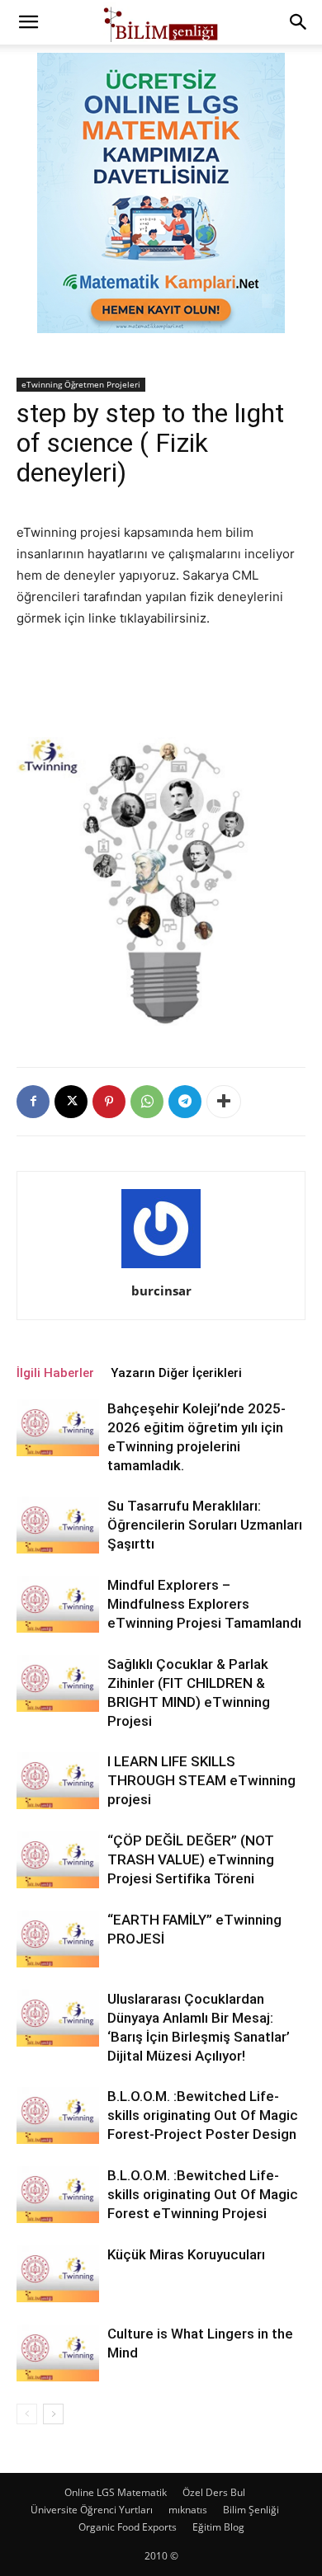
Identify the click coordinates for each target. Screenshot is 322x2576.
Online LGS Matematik (116, 2492)
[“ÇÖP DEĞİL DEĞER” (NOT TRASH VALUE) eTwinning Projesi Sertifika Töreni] (58, 1860)
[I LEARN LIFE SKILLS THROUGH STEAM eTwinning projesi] (58, 1781)
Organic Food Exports (128, 2527)
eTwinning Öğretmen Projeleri (81, 384)
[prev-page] (27, 2414)
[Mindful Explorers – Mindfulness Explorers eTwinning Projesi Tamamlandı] (58, 1604)
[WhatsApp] (147, 1102)
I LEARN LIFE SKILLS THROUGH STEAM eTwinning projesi (201, 1780)
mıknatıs (188, 2510)
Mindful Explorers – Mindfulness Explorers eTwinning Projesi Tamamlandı (204, 1604)
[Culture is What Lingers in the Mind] (58, 2353)
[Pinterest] (109, 1102)
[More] (224, 1102)
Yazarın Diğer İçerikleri (176, 1373)
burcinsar (161, 1290)
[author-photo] (161, 1268)
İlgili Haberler (55, 1373)
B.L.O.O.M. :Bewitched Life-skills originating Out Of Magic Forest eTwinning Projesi (203, 2194)
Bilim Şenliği (251, 2510)
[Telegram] (185, 1102)
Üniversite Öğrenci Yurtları (92, 2510)
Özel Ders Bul (214, 2492)
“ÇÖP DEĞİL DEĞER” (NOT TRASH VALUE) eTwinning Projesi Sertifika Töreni (191, 1859)
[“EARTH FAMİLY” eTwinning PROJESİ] (58, 1939)
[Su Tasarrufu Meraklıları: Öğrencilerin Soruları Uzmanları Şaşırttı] (58, 1525)
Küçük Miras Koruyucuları (186, 2254)
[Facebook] (33, 1102)
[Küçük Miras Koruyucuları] (58, 2274)
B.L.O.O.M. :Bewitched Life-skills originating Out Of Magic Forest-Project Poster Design (203, 2115)
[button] (28, 22)
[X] (71, 1102)
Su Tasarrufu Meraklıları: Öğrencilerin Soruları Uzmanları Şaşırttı (205, 1525)
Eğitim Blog (218, 2527)
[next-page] (53, 2414)
